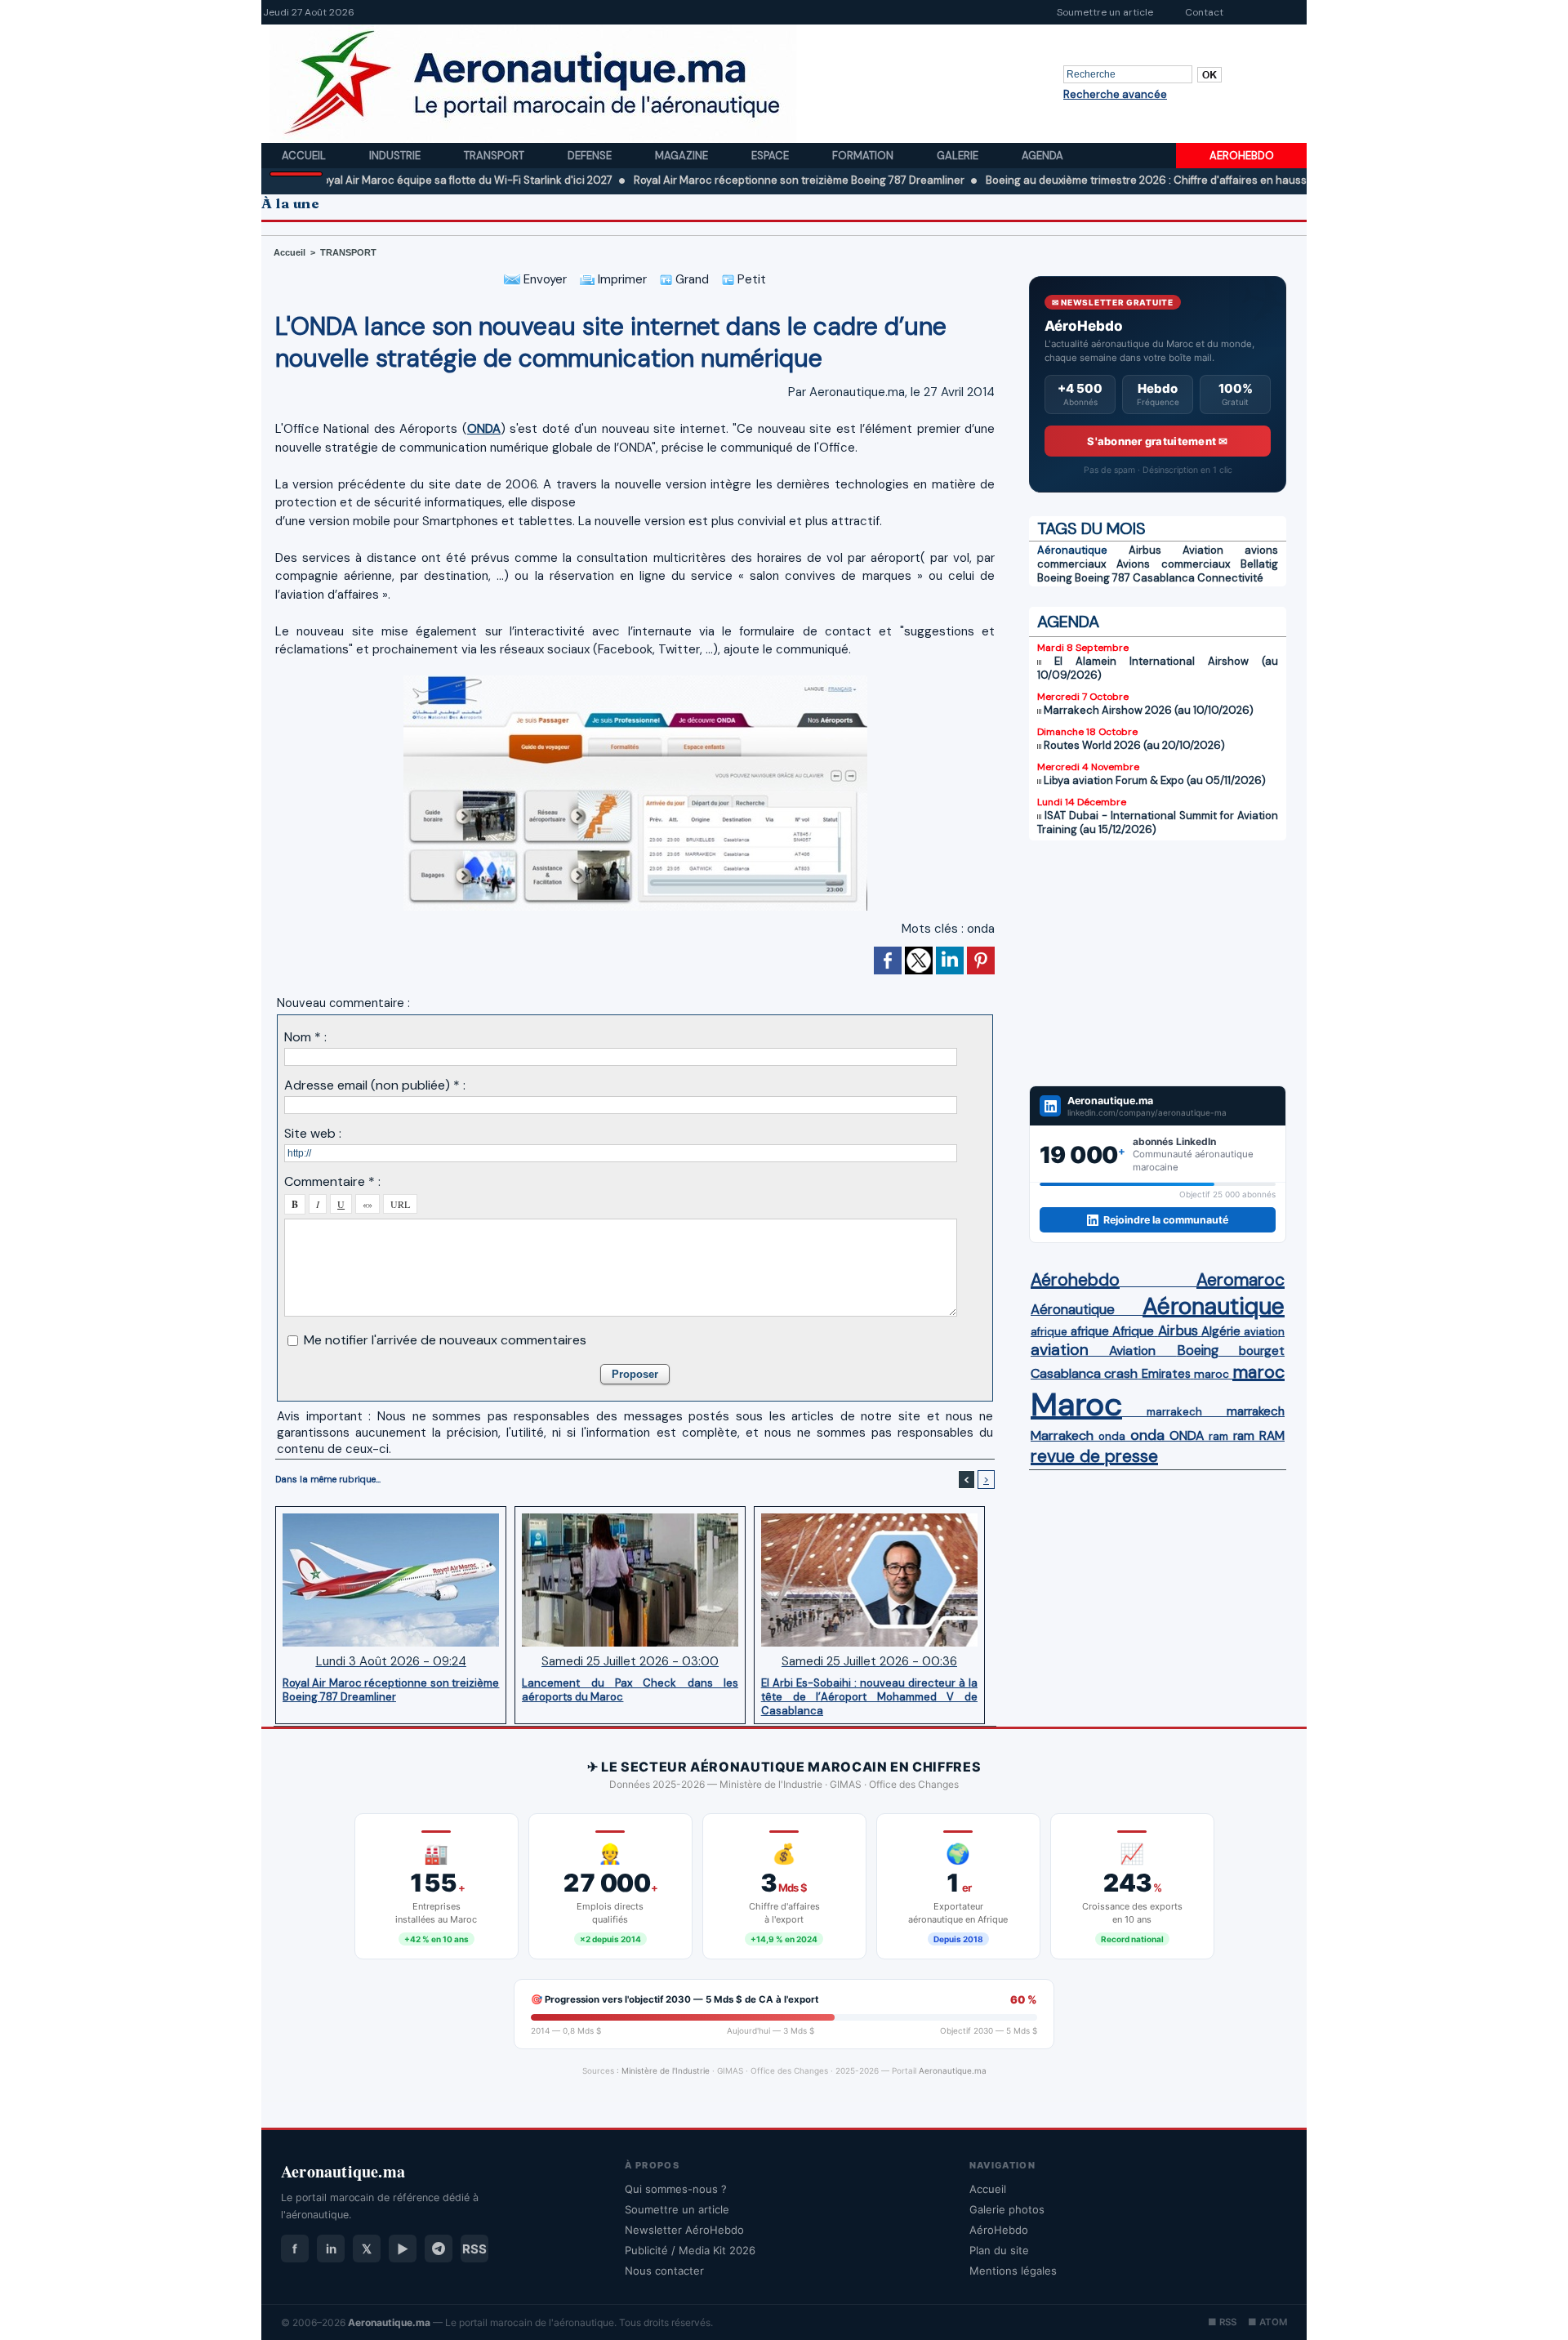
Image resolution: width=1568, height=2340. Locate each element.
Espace (771, 156)
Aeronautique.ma (953, 2070)
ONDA (484, 429)
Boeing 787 (1102, 578)
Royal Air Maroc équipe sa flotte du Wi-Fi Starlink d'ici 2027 (383, 180)
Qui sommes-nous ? (676, 2189)
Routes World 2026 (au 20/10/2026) (1134, 745)
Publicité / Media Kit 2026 (690, 2250)
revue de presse (1094, 1456)
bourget (1262, 1351)
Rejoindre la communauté (1166, 1220)
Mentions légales (1013, 2271)
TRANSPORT (348, 252)
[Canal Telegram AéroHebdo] (439, 2249)
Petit (750, 279)
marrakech (1174, 1412)
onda (981, 929)
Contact (1204, 12)
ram (1218, 1436)
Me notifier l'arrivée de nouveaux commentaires (445, 1340)
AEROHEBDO (1242, 156)
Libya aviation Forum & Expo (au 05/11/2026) (1155, 780)
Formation (864, 156)
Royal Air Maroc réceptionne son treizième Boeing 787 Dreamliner (718, 180)
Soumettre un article (1105, 12)
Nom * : (305, 1037)
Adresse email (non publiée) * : (375, 1085)
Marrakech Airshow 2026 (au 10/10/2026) (1149, 710)
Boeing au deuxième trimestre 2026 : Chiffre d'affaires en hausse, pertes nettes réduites (1128, 180)
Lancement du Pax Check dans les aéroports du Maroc (630, 1690)
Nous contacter (664, 2271)
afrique (1049, 1332)
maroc (1212, 1374)
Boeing (1055, 578)
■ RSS (1222, 2322)
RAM (1272, 1436)
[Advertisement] (1158, 963)
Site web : (313, 1133)
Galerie (959, 156)
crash (1121, 1373)
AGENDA (1068, 622)
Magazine (683, 156)
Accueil (305, 156)
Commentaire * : (332, 1181)
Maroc (1076, 1404)
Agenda (1042, 156)
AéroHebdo (999, 2230)
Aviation (1203, 550)
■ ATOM (1267, 2322)
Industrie (396, 156)
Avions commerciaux (1173, 564)
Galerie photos (1007, 2209)
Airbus (1145, 550)
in (331, 2249)
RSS (474, 2249)
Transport (495, 156)
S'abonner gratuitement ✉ (1157, 441)
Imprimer (621, 279)
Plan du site (999, 2250)
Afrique (1133, 1331)
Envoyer (543, 279)
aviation (1264, 1332)
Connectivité (1230, 578)
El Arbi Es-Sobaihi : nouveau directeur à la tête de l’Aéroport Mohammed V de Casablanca (869, 1696)
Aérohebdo (1075, 1280)
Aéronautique (1072, 550)
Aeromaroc (1241, 1280)
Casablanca (1164, 578)
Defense (591, 156)
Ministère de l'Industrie (666, 2070)
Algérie (1221, 1331)
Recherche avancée (1115, 94)
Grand (690, 279)
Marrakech (1062, 1435)
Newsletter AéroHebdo (684, 2230)
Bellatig (1259, 564)
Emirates (1166, 1374)
